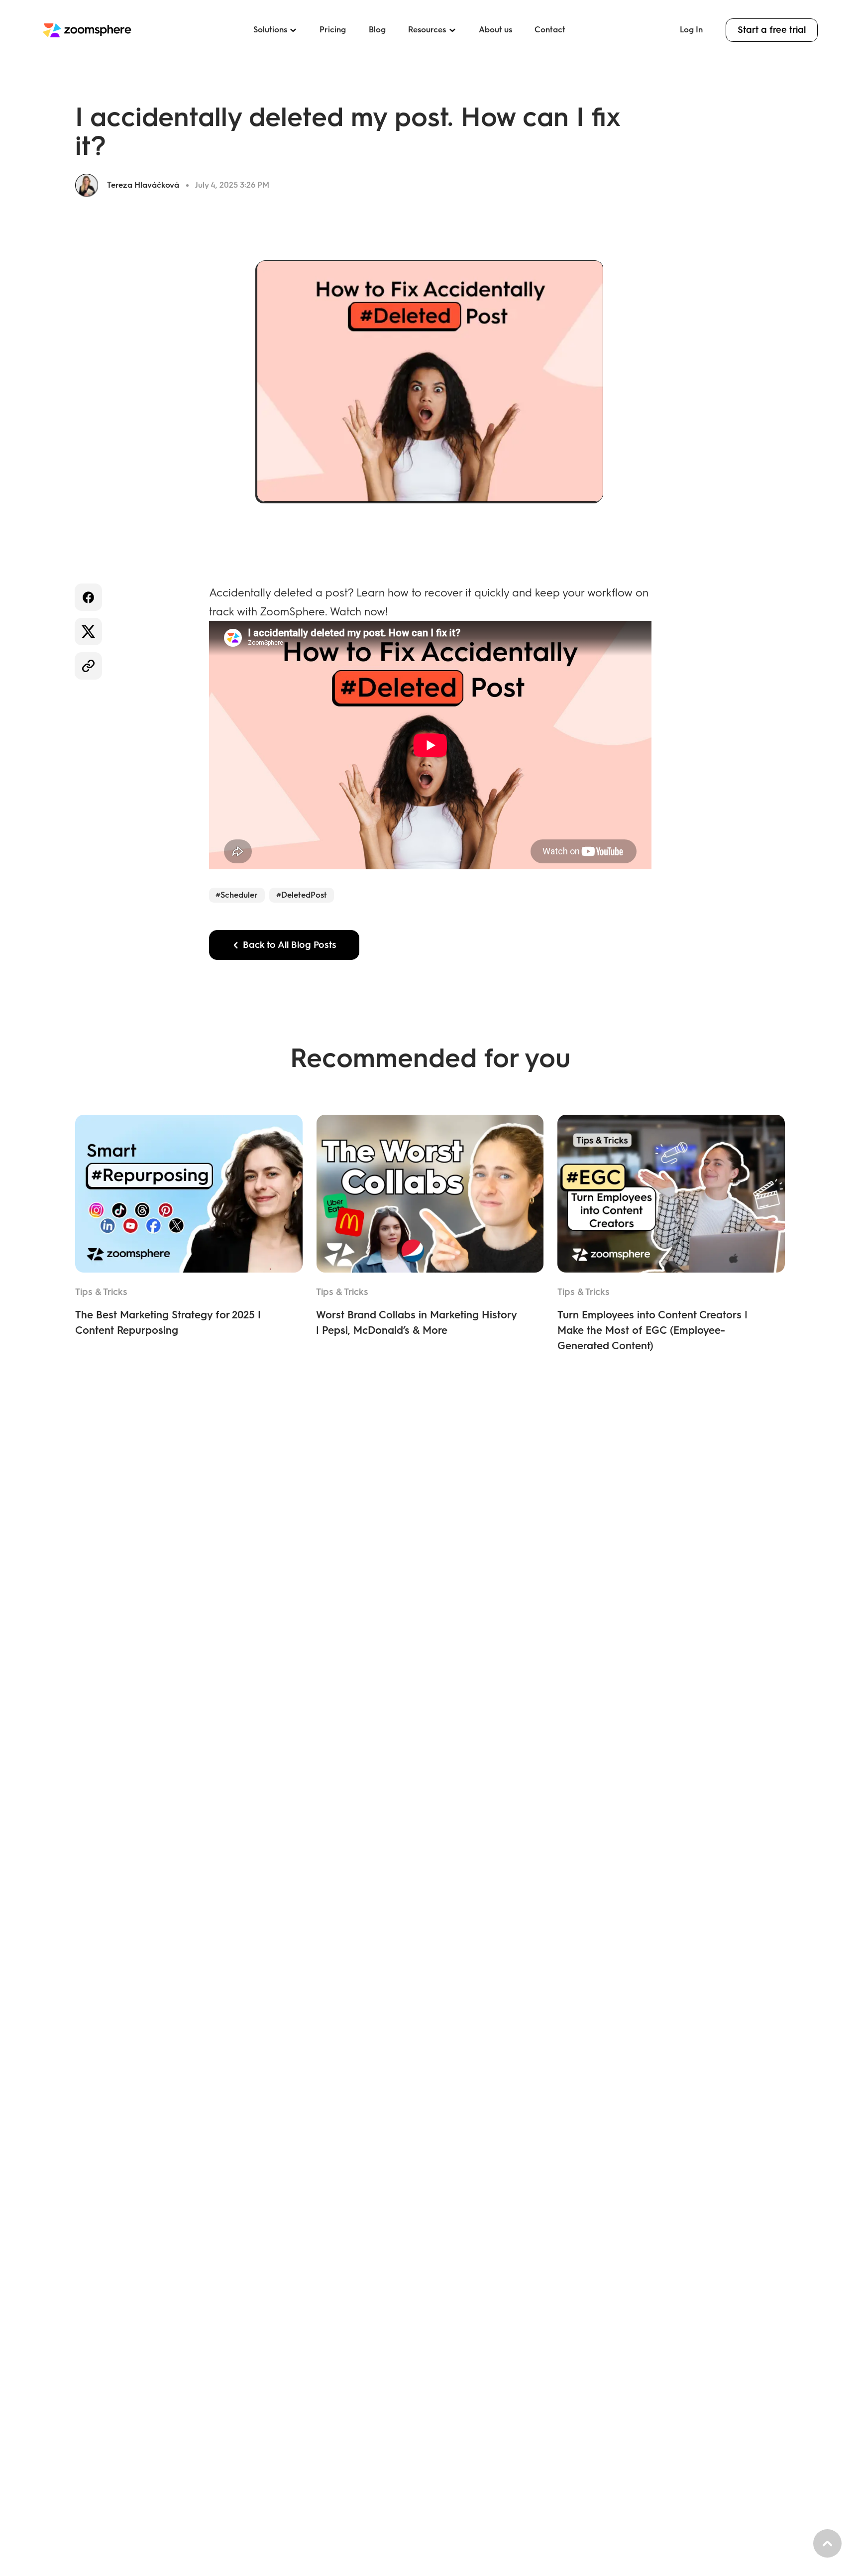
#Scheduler (237, 895)
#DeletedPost (302, 895)
